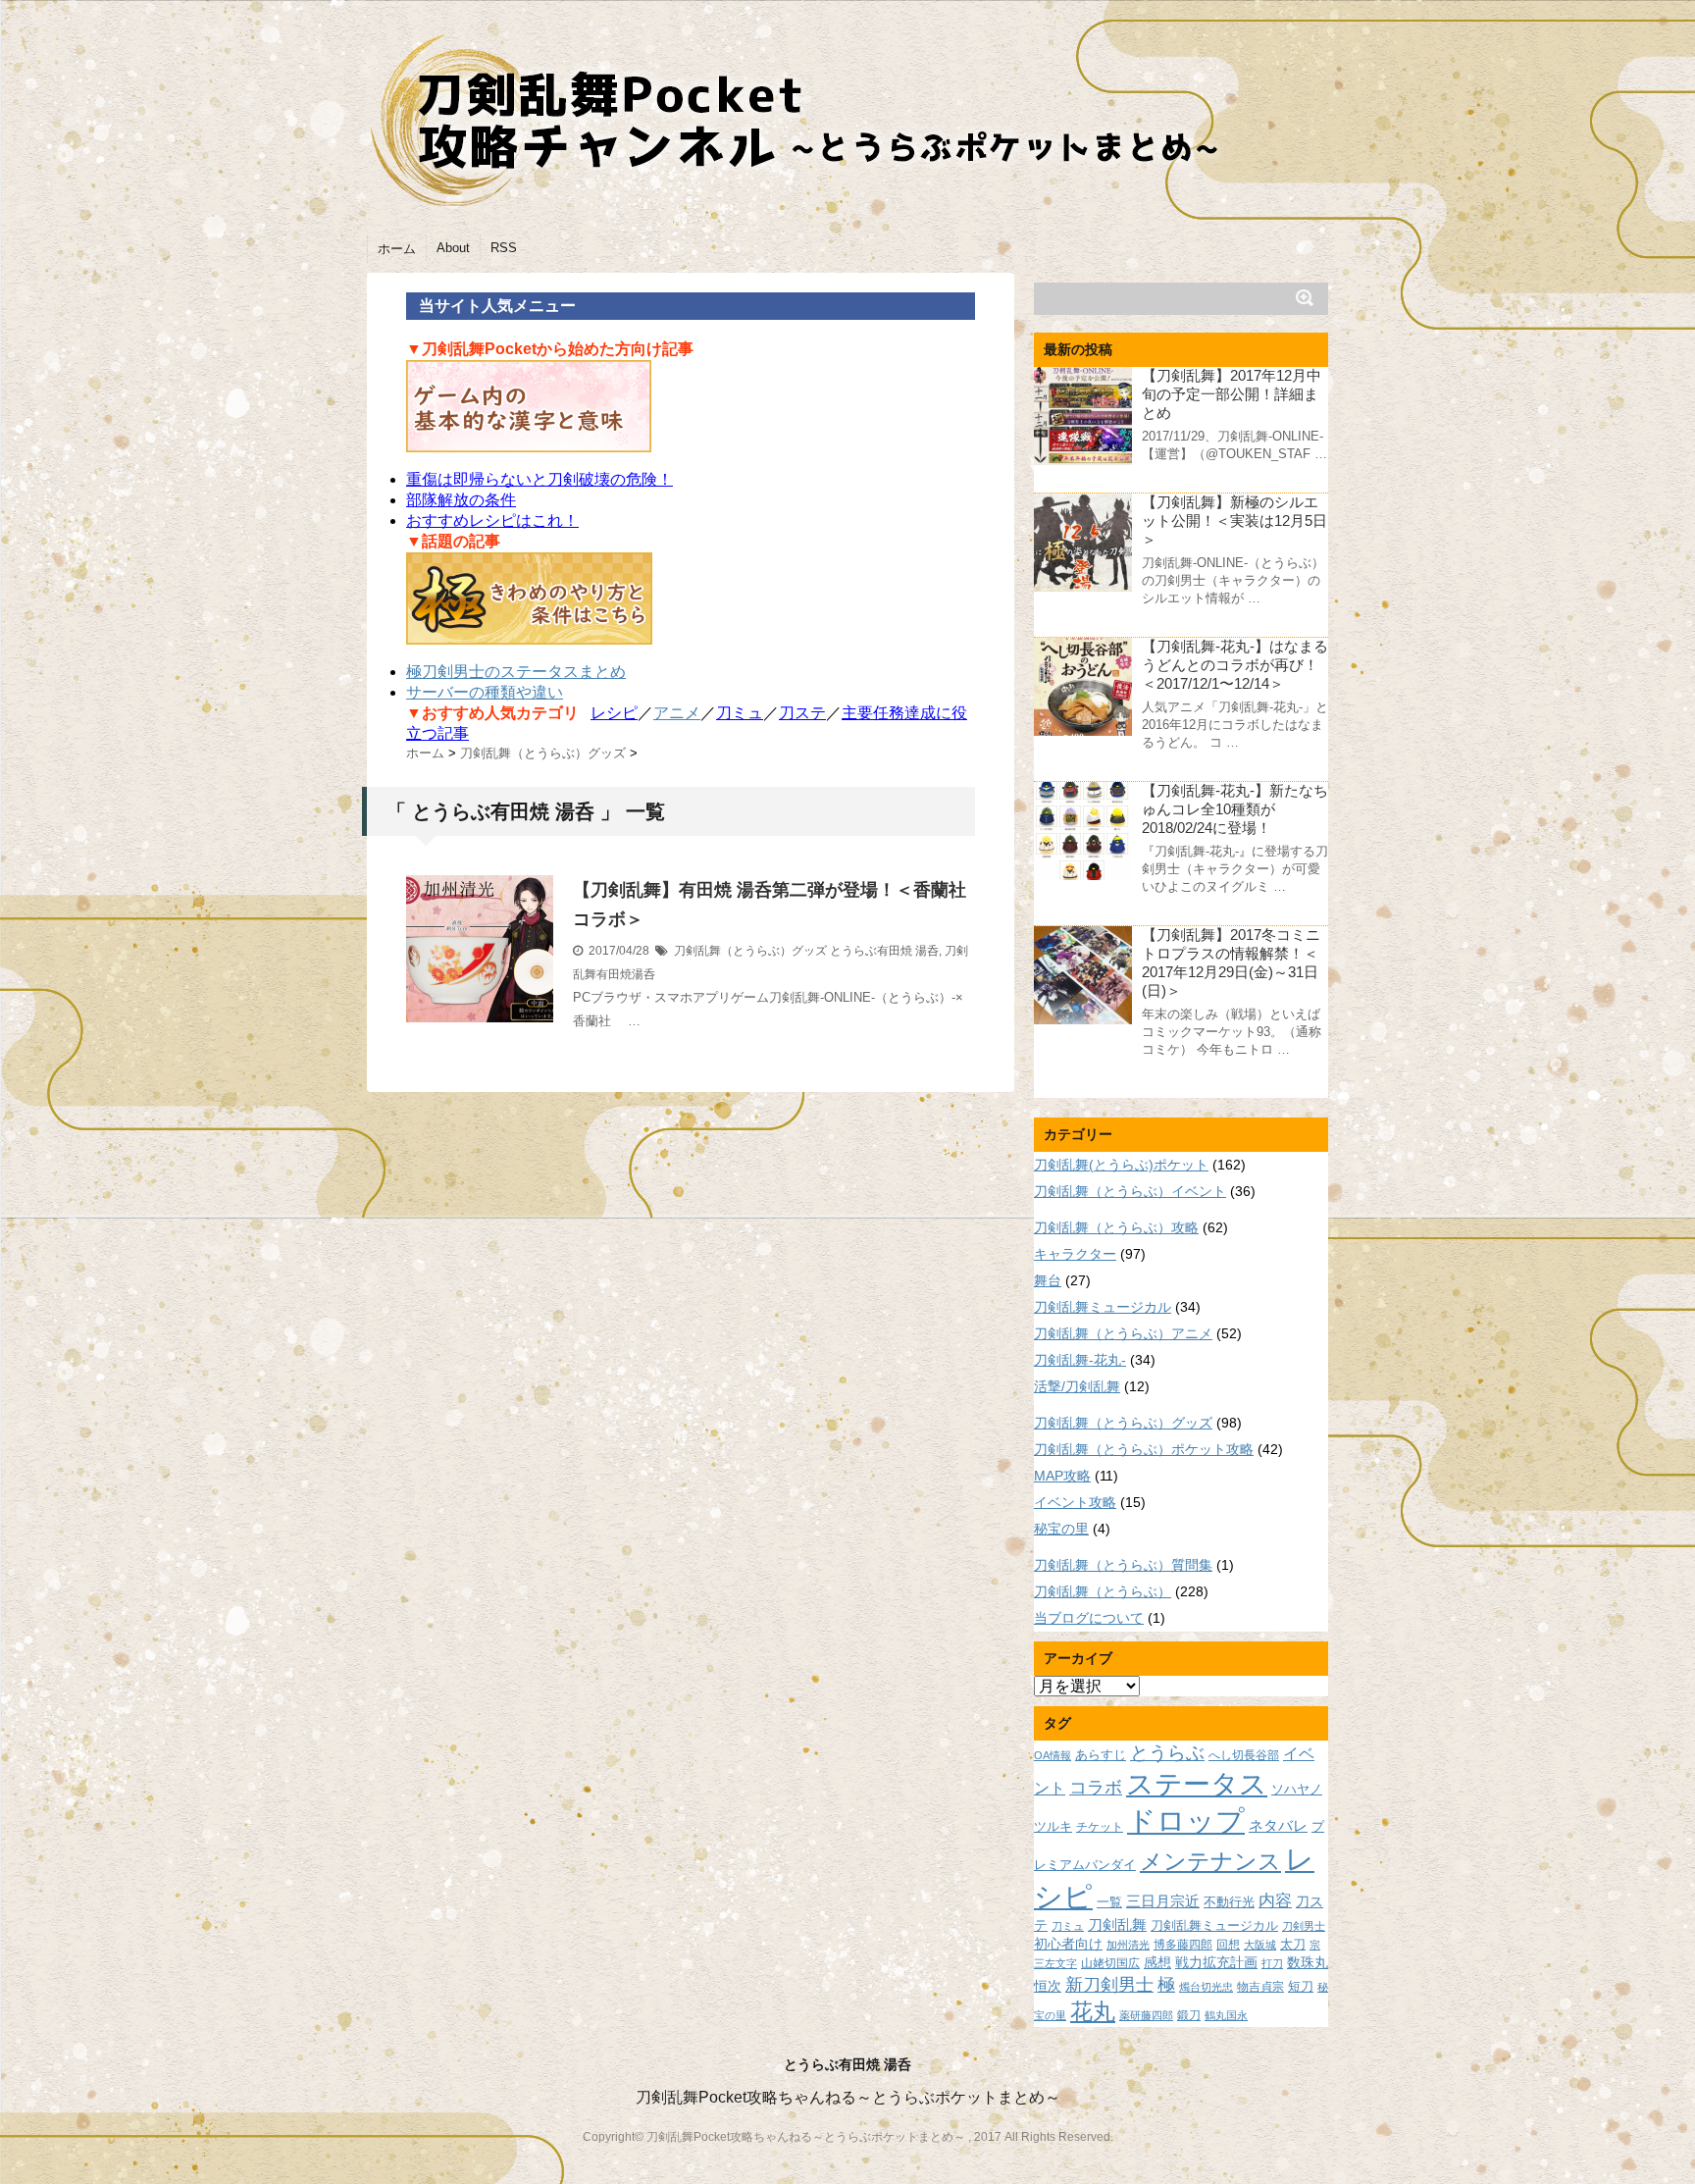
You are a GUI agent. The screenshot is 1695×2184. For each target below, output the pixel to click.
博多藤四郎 (1183, 1944)
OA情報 (1053, 1755)
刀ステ (802, 713)
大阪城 (1260, 1945)
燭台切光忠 (1206, 1987)
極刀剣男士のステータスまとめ (516, 672)
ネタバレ (1278, 1826)
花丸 (1093, 2012)
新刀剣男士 (1109, 1984)
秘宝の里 (1061, 1529)
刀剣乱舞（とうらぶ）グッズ (750, 951)
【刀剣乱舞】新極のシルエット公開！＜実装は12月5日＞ (1234, 520)
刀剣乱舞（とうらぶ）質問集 (1123, 1565)
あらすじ (1101, 1755)
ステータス (1197, 1784)
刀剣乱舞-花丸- (1080, 1360)
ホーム (397, 249)
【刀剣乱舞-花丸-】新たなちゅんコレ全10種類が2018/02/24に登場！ (1235, 809)
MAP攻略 (1062, 1476)
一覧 (1109, 1902)
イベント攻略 (1075, 1502)
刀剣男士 (1304, 1926)
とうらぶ (1167, 1753)
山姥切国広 (1110, 1963)
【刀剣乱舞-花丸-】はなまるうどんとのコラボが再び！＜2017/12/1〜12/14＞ (1235, 665)
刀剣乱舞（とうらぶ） (1103, 1591)
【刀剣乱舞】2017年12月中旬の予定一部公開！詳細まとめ (1232, 394)
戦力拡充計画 (1216, 1962)
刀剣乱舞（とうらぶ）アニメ (1123, 1333)
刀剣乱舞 (1117, 1925)
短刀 (1301, 1986)
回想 (1228, 1944)
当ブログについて (1089, 1618)
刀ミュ (740, 713)
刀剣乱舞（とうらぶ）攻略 (1116, 1227)
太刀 (1293, 1945)
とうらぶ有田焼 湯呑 (884, 951)
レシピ (614, 713)
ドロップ (1186, 1820)
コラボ (1096, 1787)
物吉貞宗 (1260, 1986)
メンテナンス (1210, 1861)
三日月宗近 (1163, 1901)
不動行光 (1229, 1902)
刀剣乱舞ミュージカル (1103, 1307)
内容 (1275, 1900)
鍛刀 (1189, 2015)
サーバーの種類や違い (485, 692)
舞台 (1048, 1280)
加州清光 (1128, 1945)
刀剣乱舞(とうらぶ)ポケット (1121, 1165)
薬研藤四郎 (1146, 2015)
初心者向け (1068, 1944)
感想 (1157, 1962)
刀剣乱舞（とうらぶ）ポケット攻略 (1144, 1449)
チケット (1100, 1826)
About (453, 248)
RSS (504, 248)
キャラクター (1075, 1254)
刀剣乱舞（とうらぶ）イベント (1130, 1191)
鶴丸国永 (1226, 2015)
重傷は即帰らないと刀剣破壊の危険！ (539, 479)
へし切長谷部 (1244, 1755)
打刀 (1272, 1963)
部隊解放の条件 (461, 500)
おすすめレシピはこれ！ (492, 520)
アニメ (677, 713)
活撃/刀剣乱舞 (1077, 1386)
